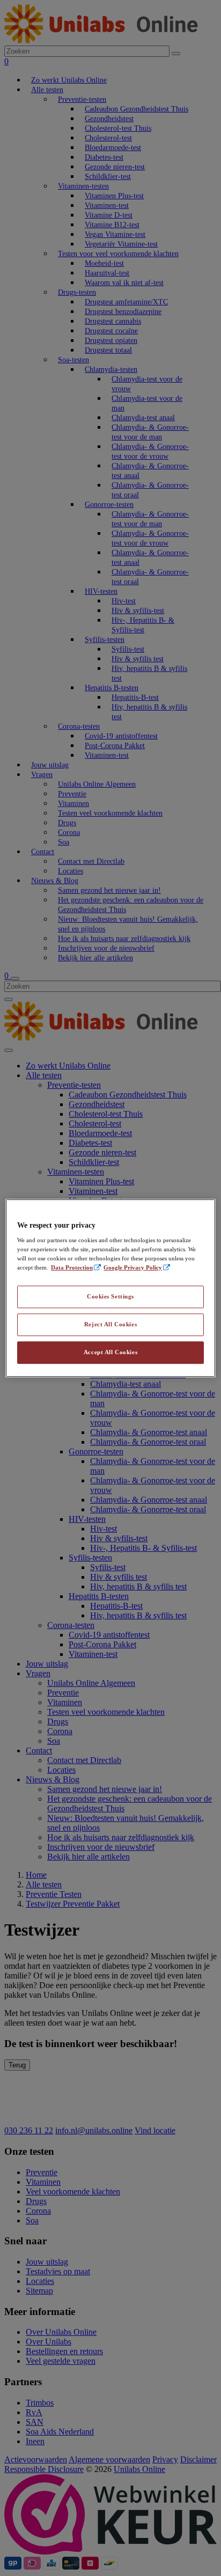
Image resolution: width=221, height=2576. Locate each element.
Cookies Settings (110, 1297)
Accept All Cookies (110, 1352)
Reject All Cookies (110, 1324)
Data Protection (72, 1267)
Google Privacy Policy (133, 1267)
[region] (110, 1288)
